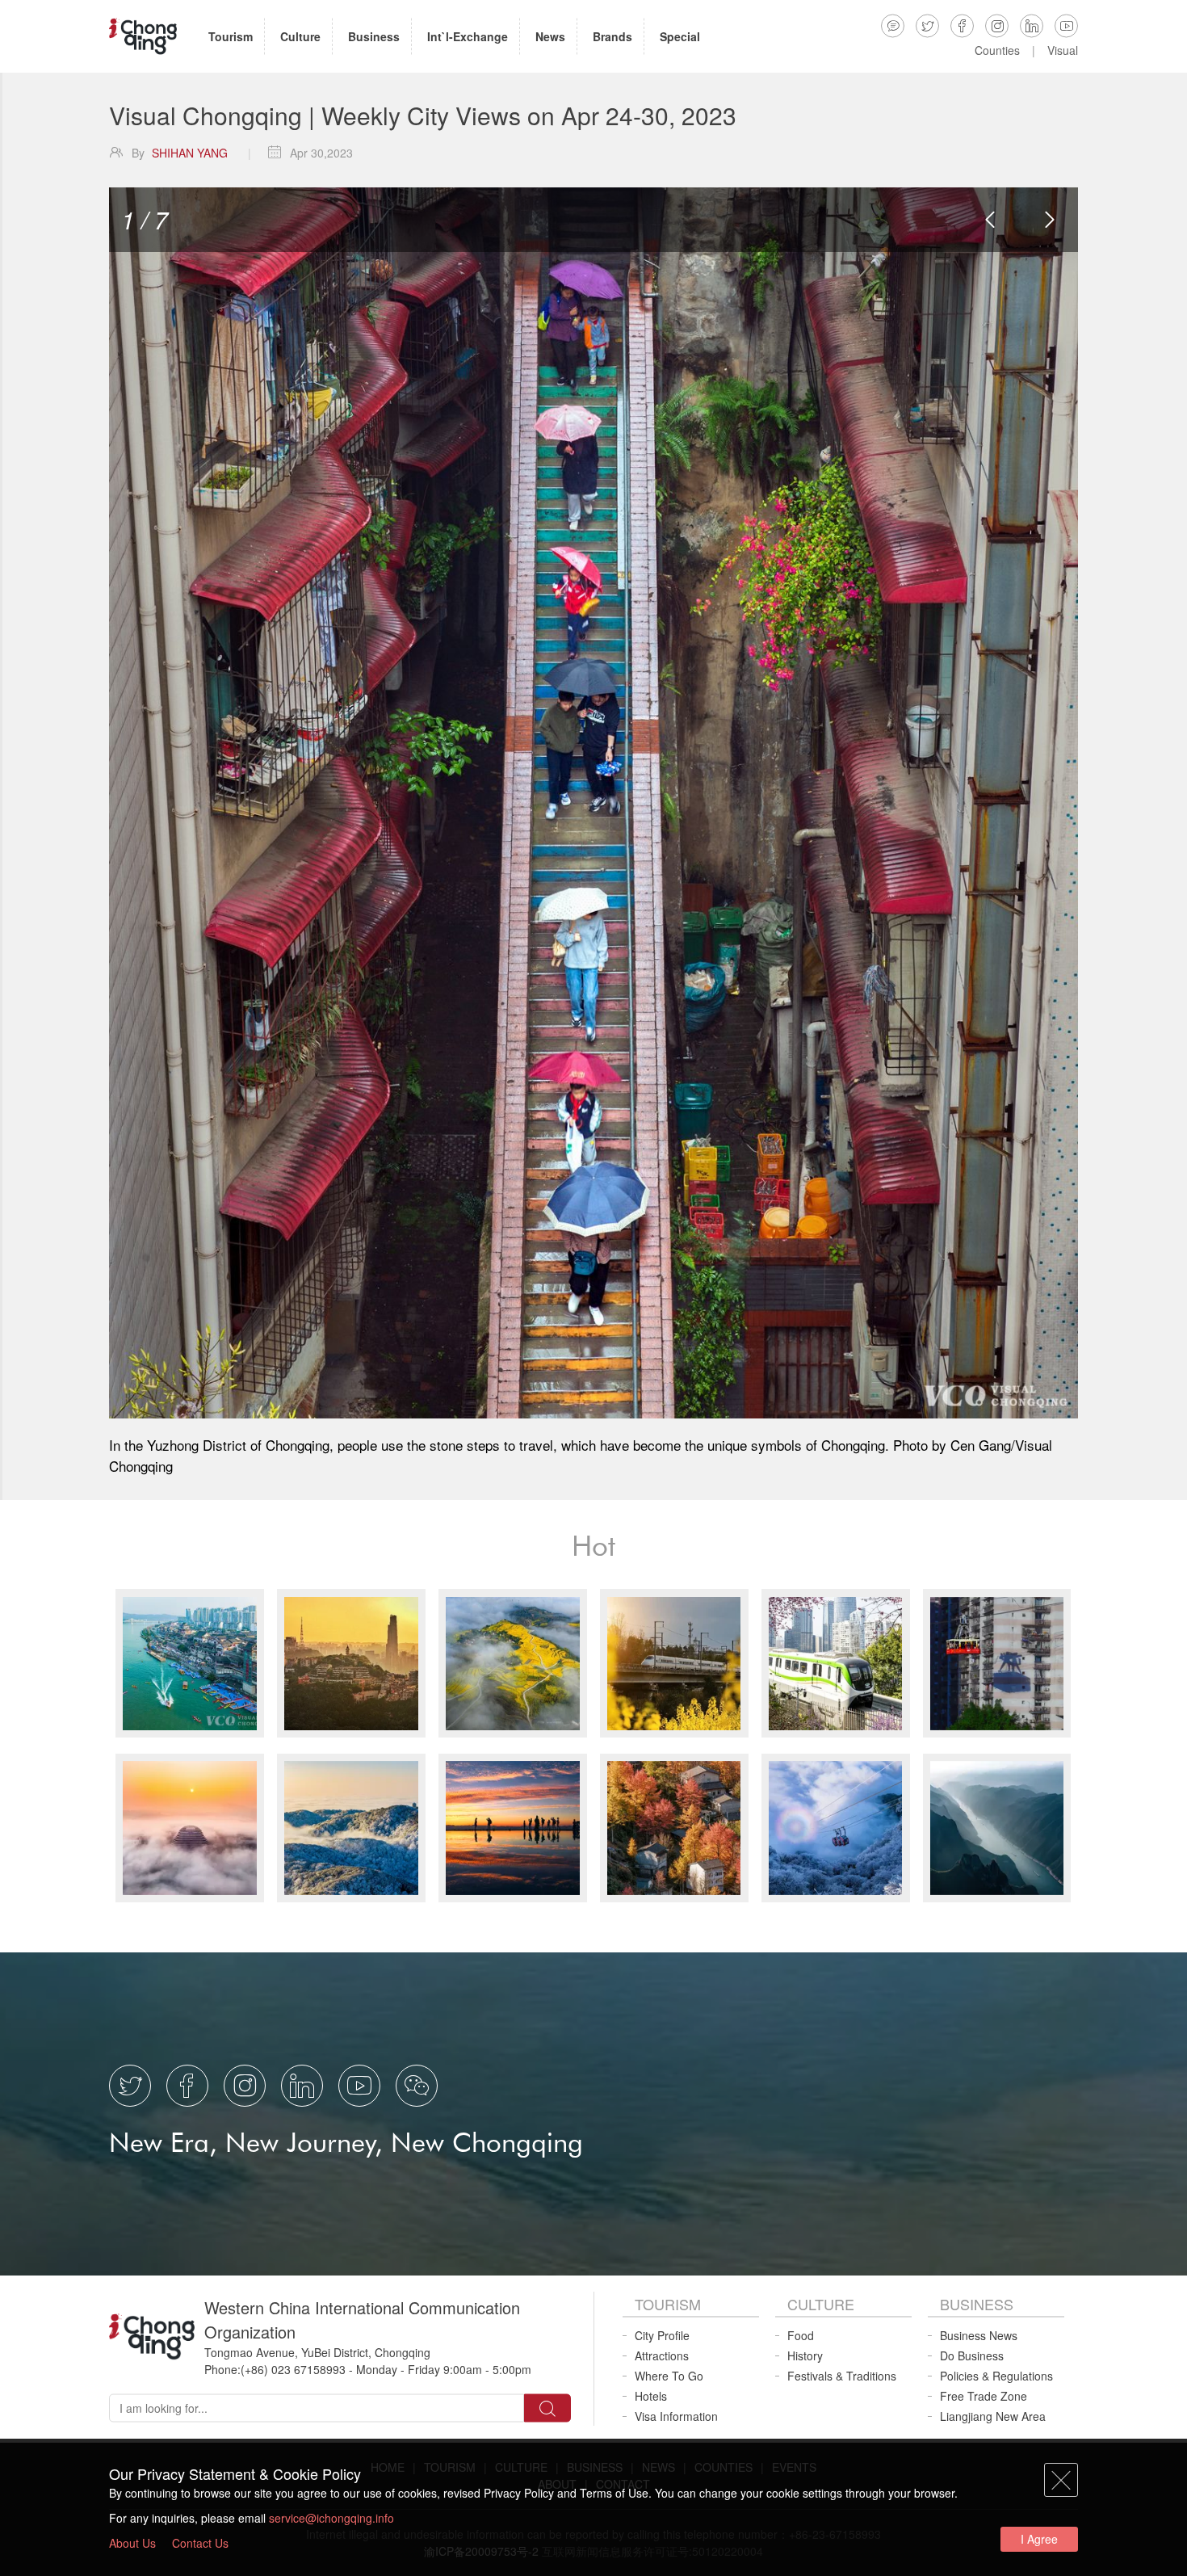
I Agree (1039, 2539)
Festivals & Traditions (842, 2376)
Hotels (651, 2396)
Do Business (972, 2355)
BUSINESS (977, 2304)
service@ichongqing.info (331, 2518)
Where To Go (669, 2376)
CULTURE (821, 2304)
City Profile (662, 2335)
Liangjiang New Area (993, 2416)
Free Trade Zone (984, 2396)
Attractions (662, 2355)
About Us (132, 2543)
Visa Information (676, 2416)
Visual (1063, 50)
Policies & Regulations (996, 2376)
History (805, 2355)
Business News (979, 2335)
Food (801, 2335)
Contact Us (200, 2543)
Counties (997, 50)
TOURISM (668, 2304)
